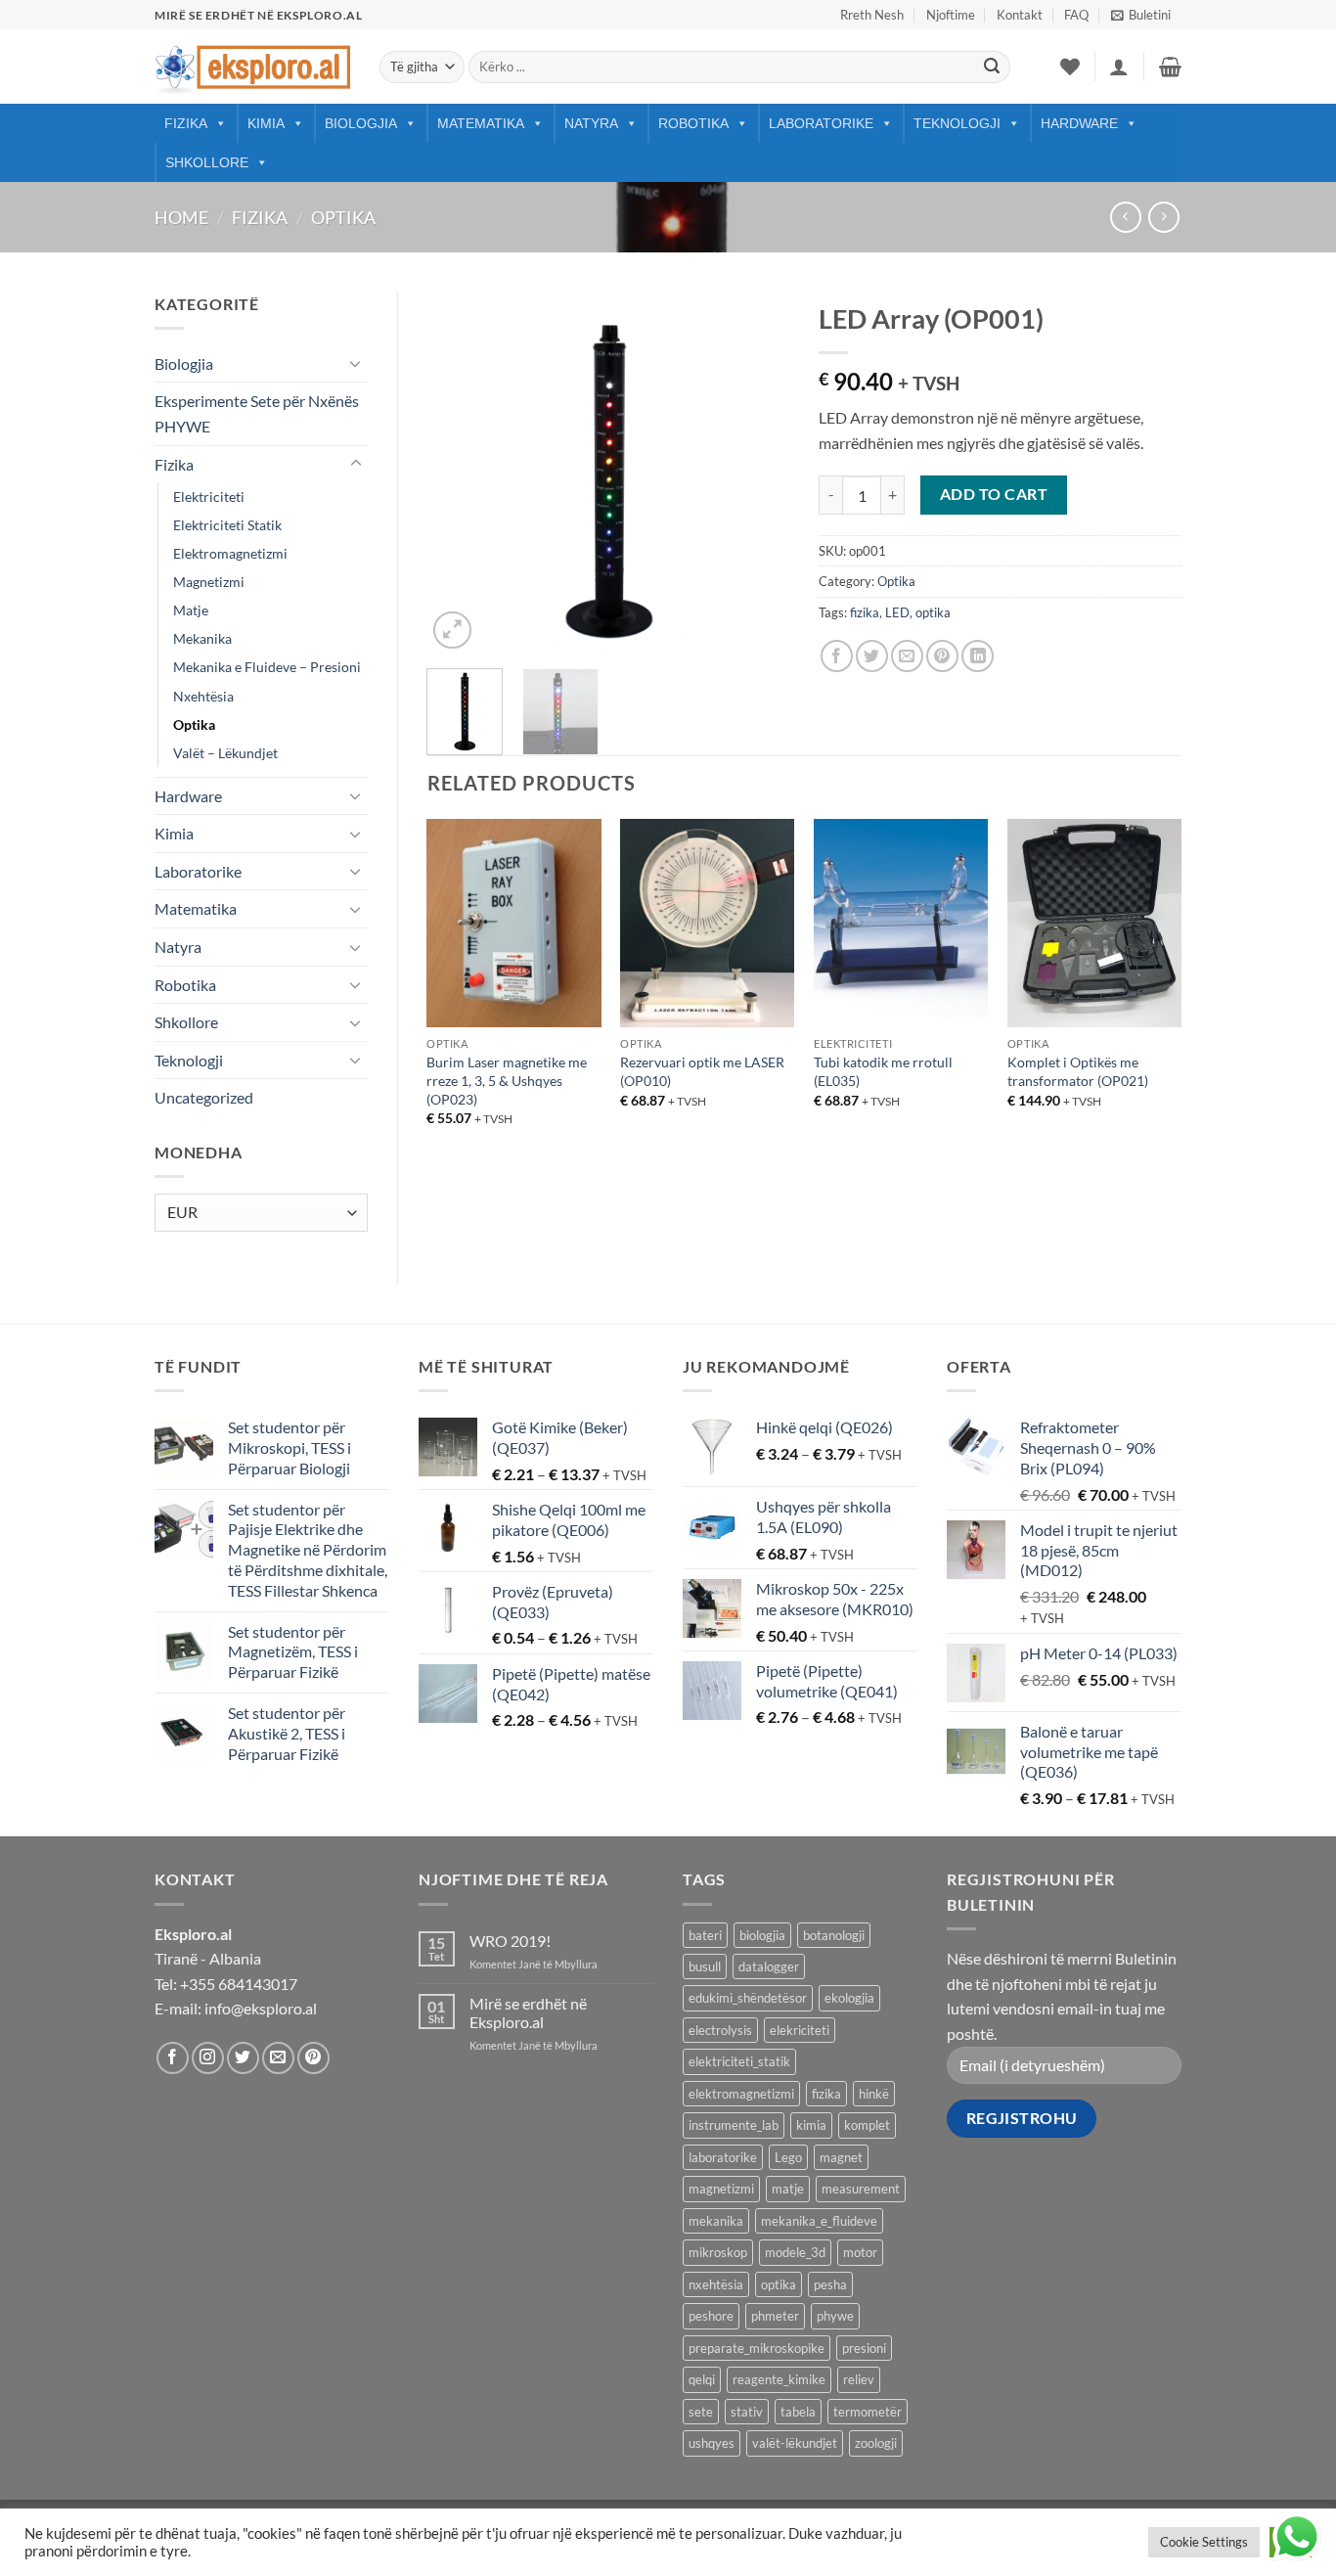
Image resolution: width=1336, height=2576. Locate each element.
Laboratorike (821, 123)
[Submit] (992, 68)
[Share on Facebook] (837, 656)
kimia (811, 2125)
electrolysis (720, 2030)
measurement (861, 2189)
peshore (711, 2316)
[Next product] (1125, 217)
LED (897, 612)
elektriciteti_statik (739, 2061)
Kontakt (1020, 15)
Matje (191, 610)
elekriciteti (800, 2030)
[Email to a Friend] (907, 656)
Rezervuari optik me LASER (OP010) (702, 1071)
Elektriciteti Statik (227, 525)
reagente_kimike (779, 2379)
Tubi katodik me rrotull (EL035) (883, 1071)
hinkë (874, 2094)
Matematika (481, 123)
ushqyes (712, 2443)
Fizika (186, 123)
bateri (705, 1935)
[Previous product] (1163, 217)
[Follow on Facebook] (173, 2058)
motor (860, 2252)
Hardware (1079, 123)
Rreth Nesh (872, 15)
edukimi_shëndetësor (748, 1998)
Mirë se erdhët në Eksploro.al (528, 2012)
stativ (747, 2412)
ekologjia (849, 1998)
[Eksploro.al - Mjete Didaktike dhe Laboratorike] (252, 67)
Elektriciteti (209, 497)
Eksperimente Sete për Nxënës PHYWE (257, 413)
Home (181, 217)
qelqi (702, 2379)
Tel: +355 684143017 (226, 1984)
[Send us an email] (278, 2058)
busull (705, 1966)
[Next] (758, 473)
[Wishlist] (1070, 67)
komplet (867, 2125)
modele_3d (795, 2252)
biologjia (762, 1935)
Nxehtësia (203, 696)
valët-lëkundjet (795, 2443)
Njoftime (951, 15)
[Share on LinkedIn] (978, 656)
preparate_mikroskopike (757, 2348)
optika (933, 612)
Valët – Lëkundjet (225, 753)
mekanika (716, 2221)
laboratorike (723, 2157)
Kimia (266, 123)
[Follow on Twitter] (243, 2058)
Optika (343, 217)
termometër (868, 2412)
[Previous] (459, 473)
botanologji (834, 1935)
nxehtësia (716, 2284)
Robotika (693, 123)
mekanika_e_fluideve (819, 2221)
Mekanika (202, 638)
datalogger (769, 1966)
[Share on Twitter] (872, 656)
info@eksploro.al (261, 2008)
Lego (788, 2157)
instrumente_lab (734, 2125)
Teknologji (957, 123)
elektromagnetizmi (741, 2094)
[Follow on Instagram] (208, 2058)
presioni (864, 2348)
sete (701, 2412)
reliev (859, 2379)
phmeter (775, 2316)
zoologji (876, 2443)
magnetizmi (721, 2189)
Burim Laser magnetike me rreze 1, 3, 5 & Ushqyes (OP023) (507, 1080)
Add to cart (994, 494)
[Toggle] (356, 363)
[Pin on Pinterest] (942, 656)
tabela (798, 2412)
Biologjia (361, 123)
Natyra (591, 123)
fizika (865, 612)
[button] (1141, 15)
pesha (830, 2284)
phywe (835, 2316)
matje (788, 2189)
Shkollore (207, 162)
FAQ (1076, 15)
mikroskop (718, 2252)
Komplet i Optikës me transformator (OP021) (1078, 1071)
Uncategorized (204, 1097)
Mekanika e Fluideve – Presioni (267, 667)
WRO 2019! (510, 1941)
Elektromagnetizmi (230, 553)
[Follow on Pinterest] (313, 2058)
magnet (841, 2157)
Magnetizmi (209, 582)
